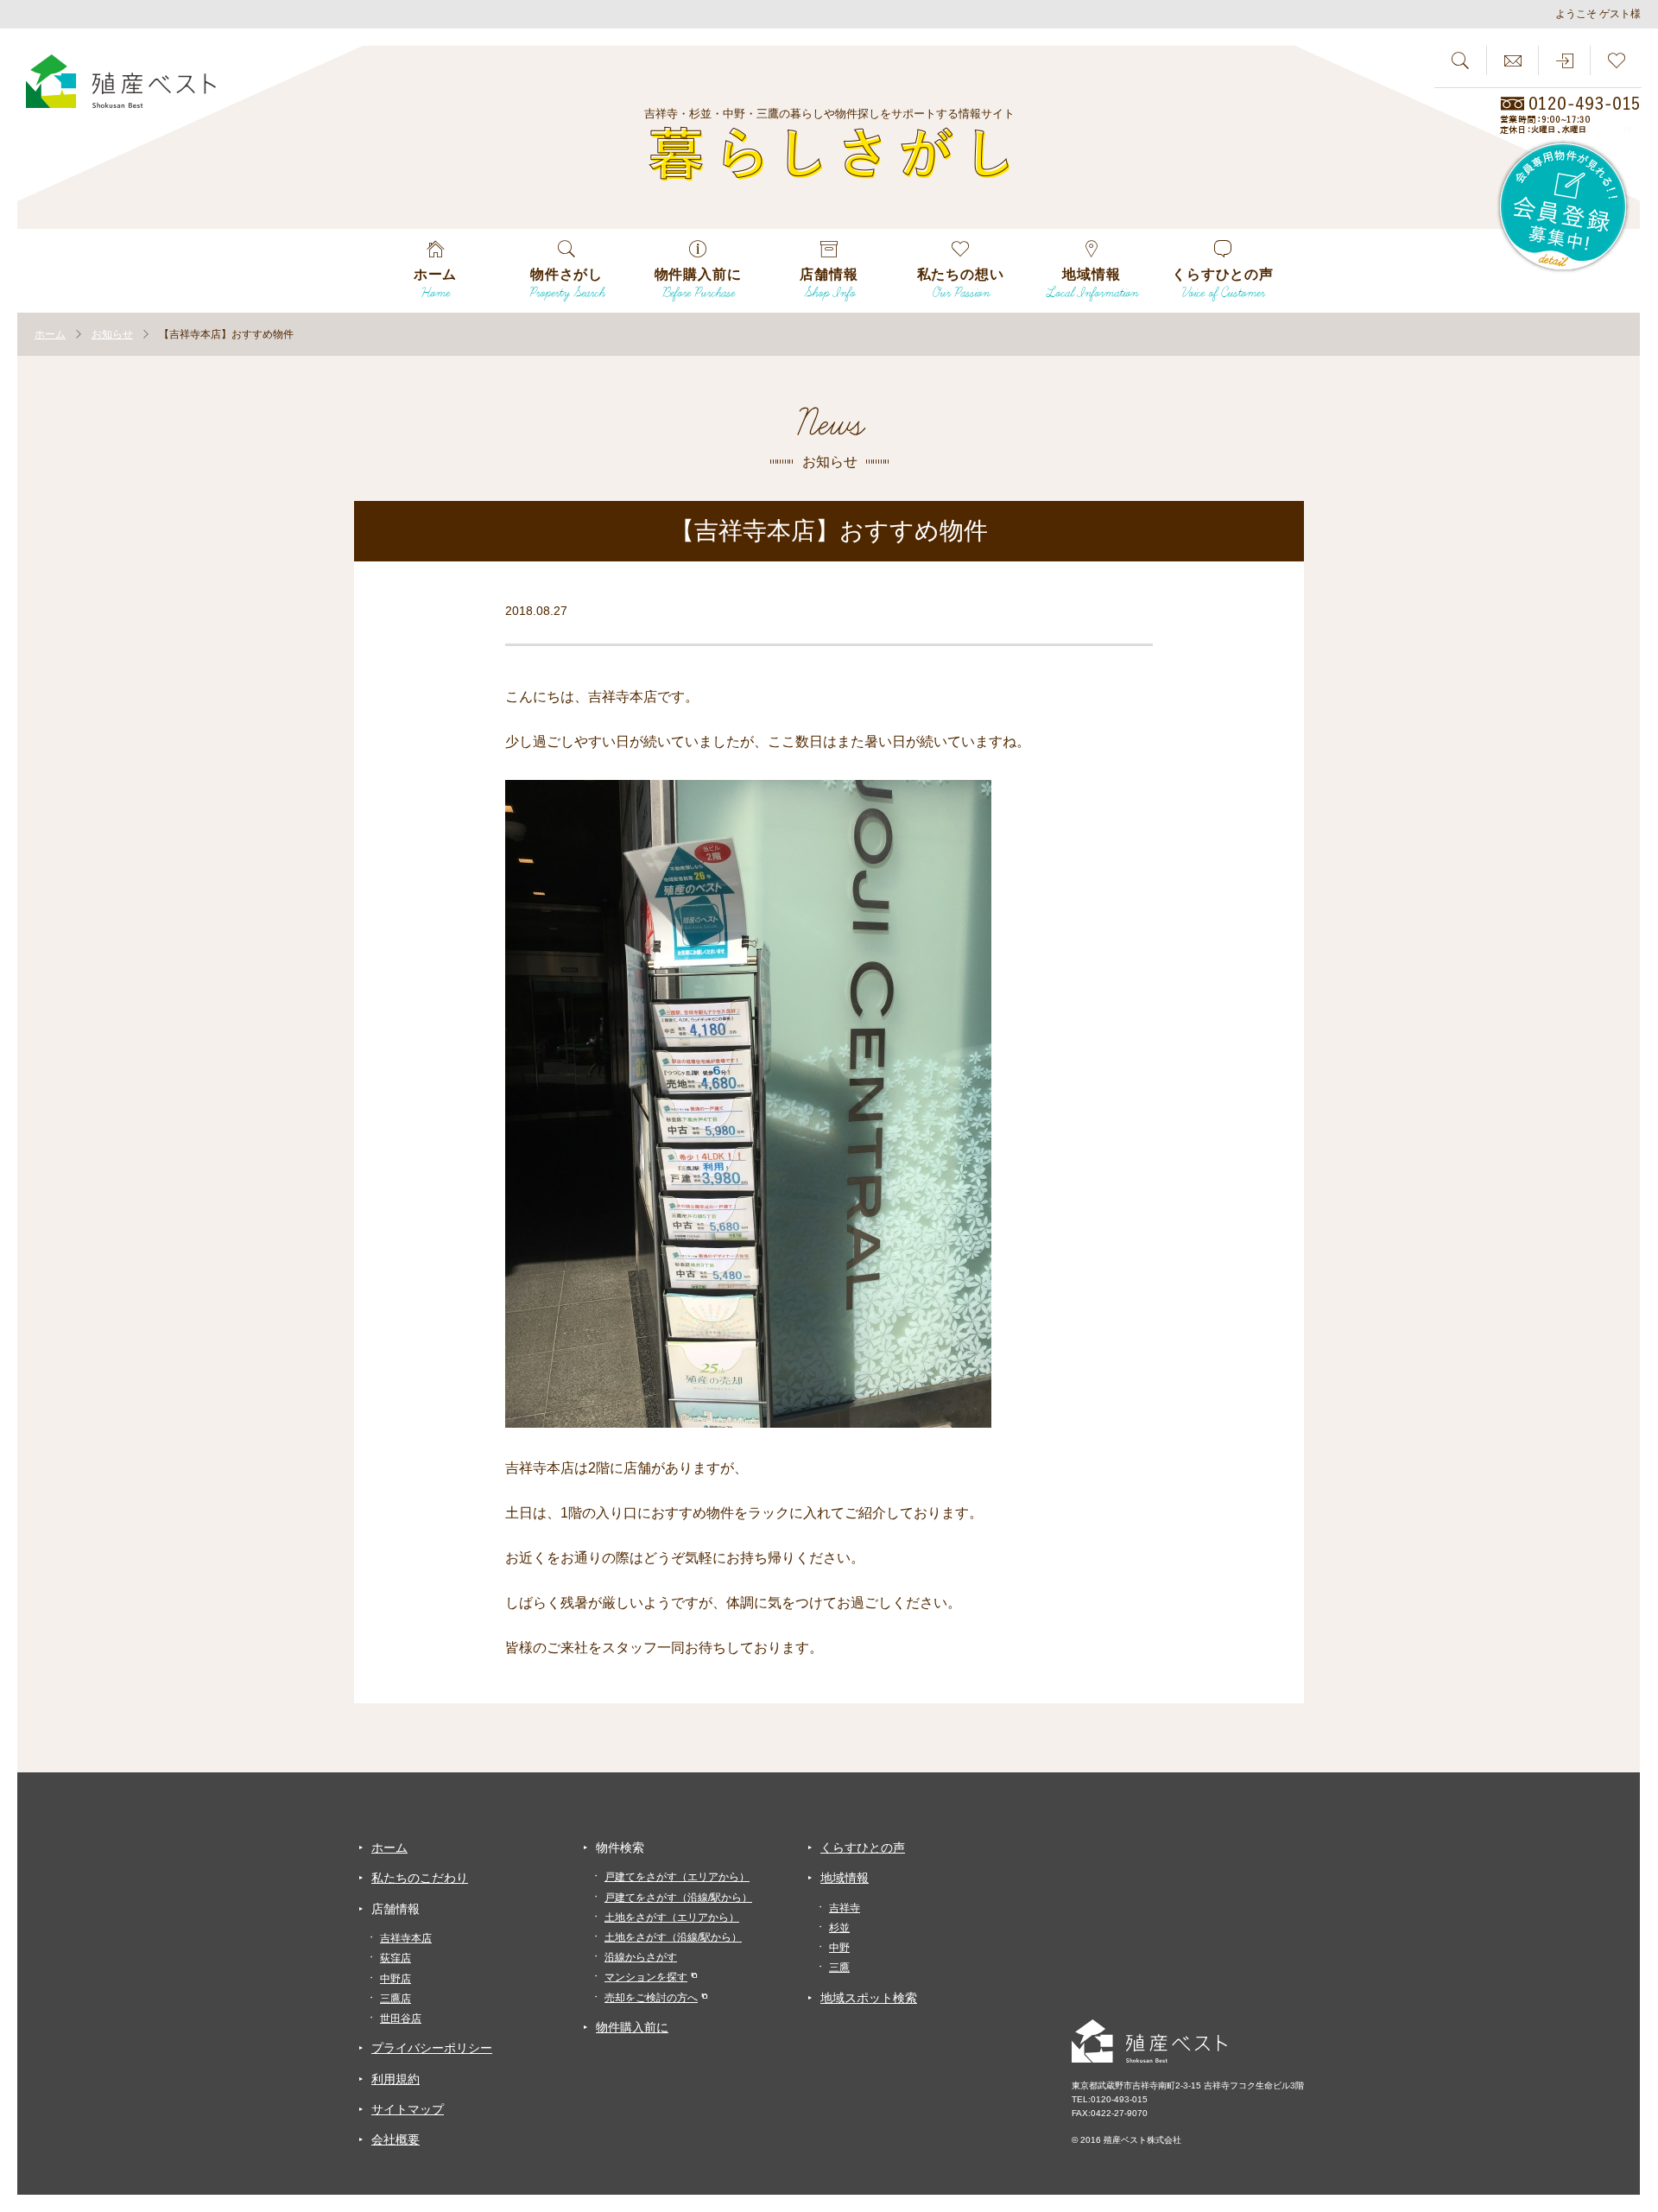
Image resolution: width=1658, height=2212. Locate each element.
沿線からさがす (641, 1957)
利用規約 (396, 2079)
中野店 (396, 1979)
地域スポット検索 (869, 1998)
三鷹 (839, 1968)
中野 (839, 1948)
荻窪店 (396, 1958)
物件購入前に (632, 2027)
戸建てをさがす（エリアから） (677, 1877)
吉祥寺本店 (406, 1938)
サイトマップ (408, 2109)
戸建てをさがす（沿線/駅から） (678, 1898)
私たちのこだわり (420, 1878)
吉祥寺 (845, 1908)
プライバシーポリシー (432, 2048)
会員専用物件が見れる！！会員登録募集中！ (1564, 207)
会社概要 (396, 2139)
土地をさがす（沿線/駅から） (673, 1937)
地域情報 (845, 1878)
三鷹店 (396, 1999)
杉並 (839, 1928)
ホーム (389, 1848)
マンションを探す (646, 1977)
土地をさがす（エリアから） (672, 1917)
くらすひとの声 (863, 1848)
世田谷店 (401, 2019)
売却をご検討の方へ (651, 1998)
